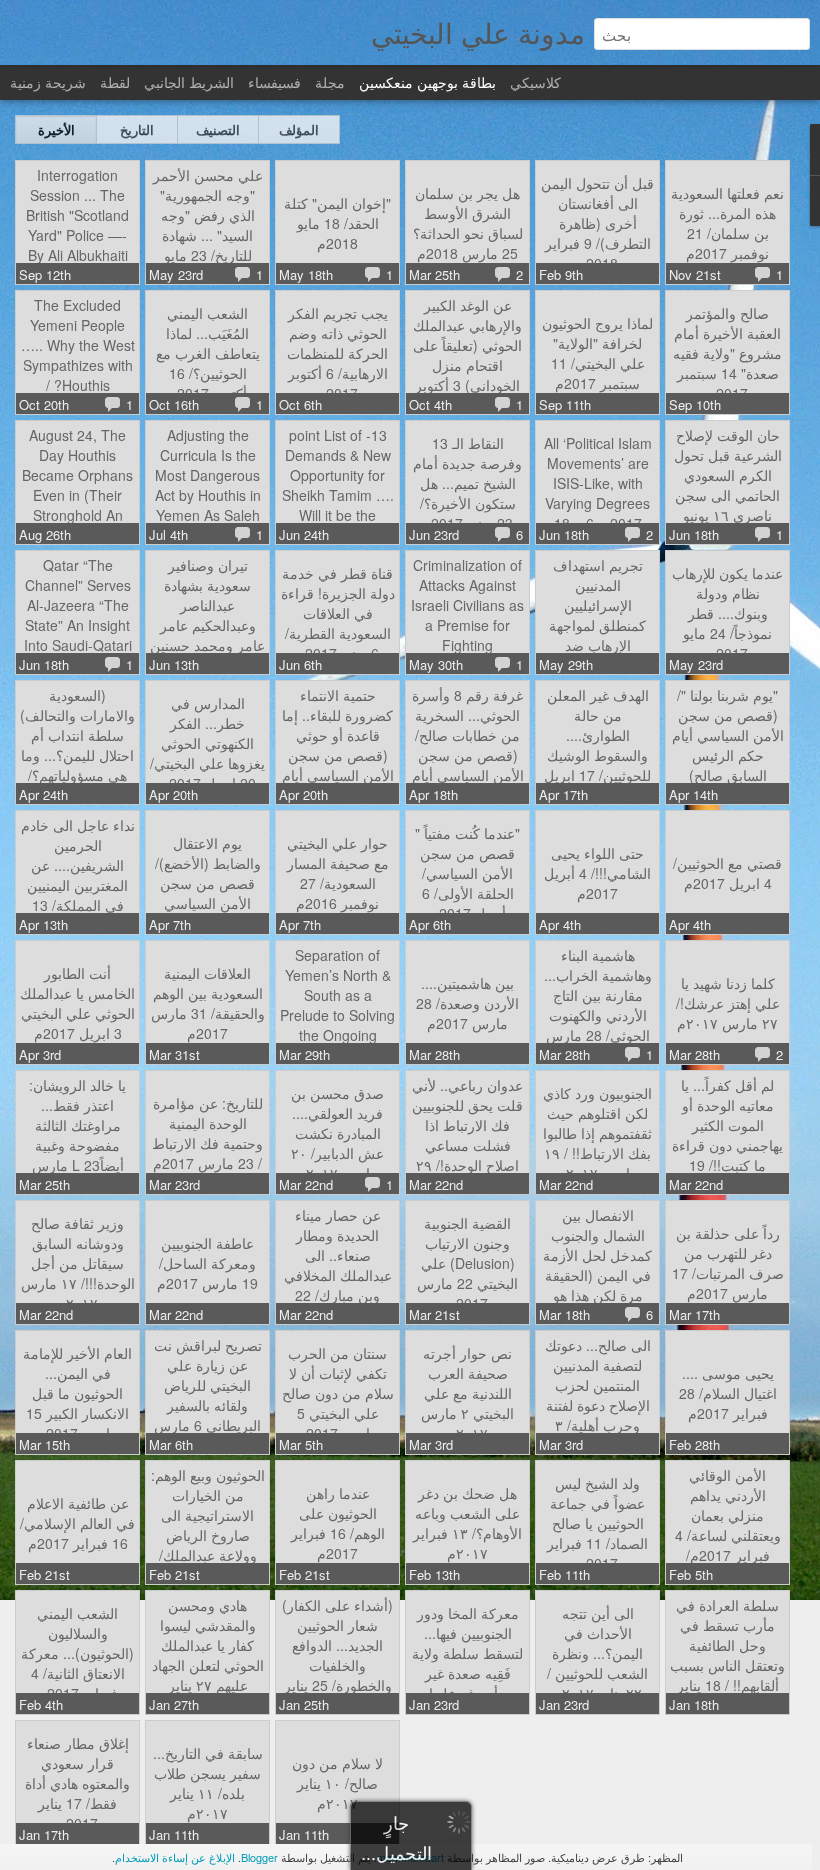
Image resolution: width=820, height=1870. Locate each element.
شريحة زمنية (48, 82)
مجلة (330, 82)
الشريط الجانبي (189, 82)
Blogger (259, 1857)
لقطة (115, 82)
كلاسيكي (535, 82)
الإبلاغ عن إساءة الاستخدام (175, 1857)
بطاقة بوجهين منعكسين (427, 82)
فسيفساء (274, 82)
